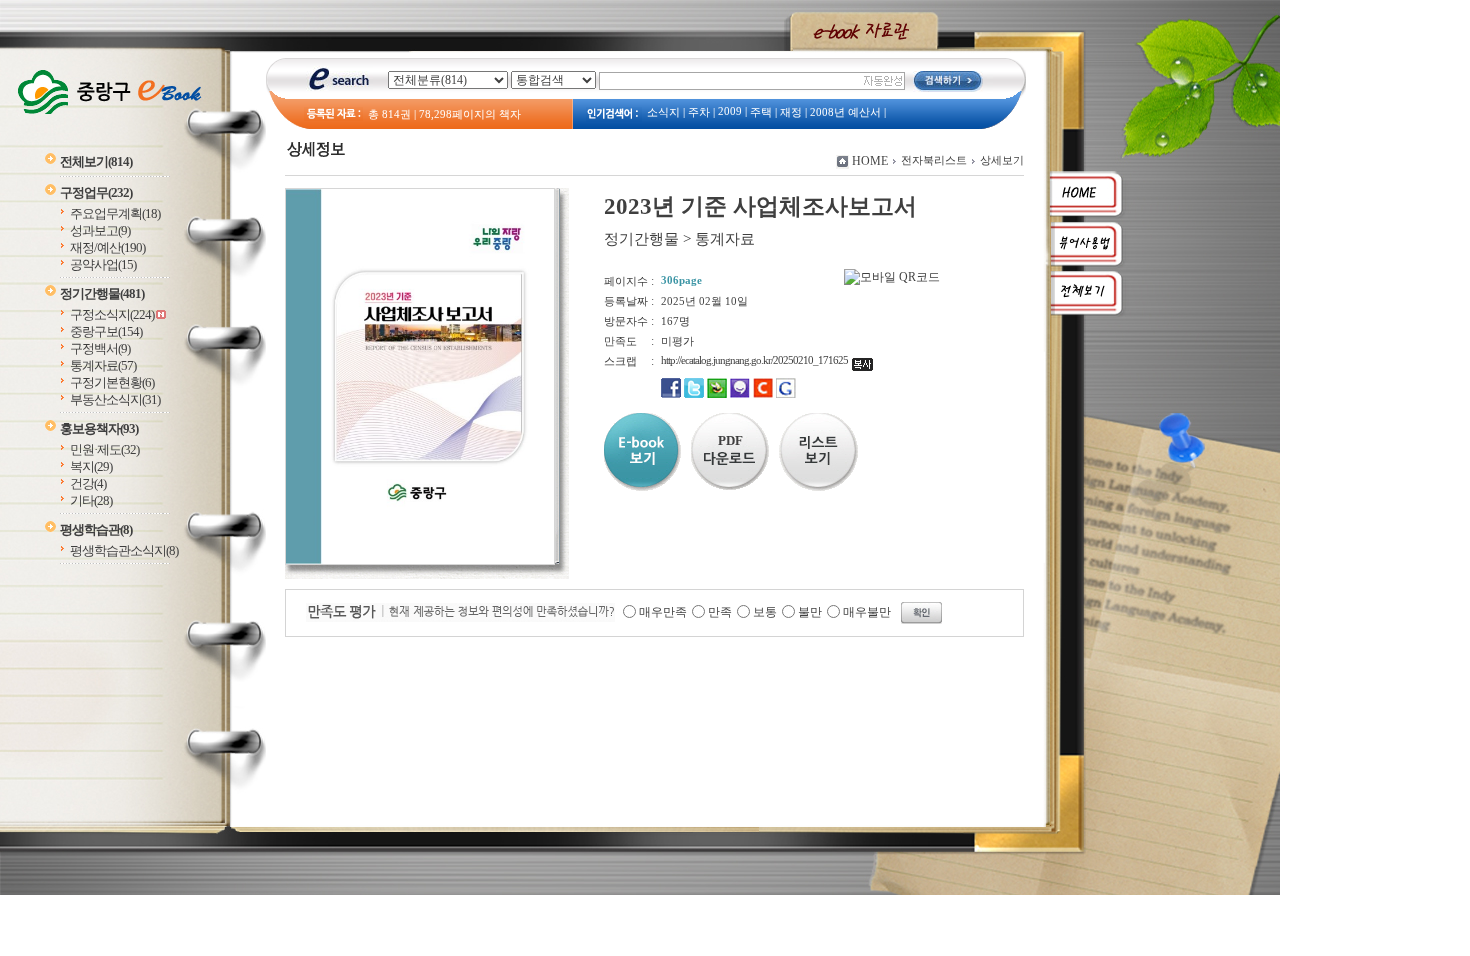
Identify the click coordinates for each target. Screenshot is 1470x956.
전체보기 (96, 161)
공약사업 (103, 264)
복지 (91, 466)
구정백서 (100, 348)
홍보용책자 (99, 428)
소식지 (663, 112)
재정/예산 (107, 247)
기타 (91, 500)
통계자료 (103, 365)
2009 (730, 111)
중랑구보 (106, 331)
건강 (88, 483)
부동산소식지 (115, 399)
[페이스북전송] (671, 394)
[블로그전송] (717, 394)
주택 (761, 112)
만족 (720, 612)
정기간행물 (102, 293)
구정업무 (96, 192)
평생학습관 (96, 529)
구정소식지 (112, 314)
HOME (870, 161)
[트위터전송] (694, 394)
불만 (810, 612)
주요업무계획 (115, 213)
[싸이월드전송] (763, 394)
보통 (765, 612)
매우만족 (663, 612)
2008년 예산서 (845, 112)
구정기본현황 (112, 382)
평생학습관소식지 (124, 550)
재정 (791, 112)
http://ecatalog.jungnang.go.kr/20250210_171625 (756, 360)
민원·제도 (104, 449)
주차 (699, 112)
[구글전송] (786, 394)
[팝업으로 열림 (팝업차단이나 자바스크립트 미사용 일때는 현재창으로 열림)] (420, 561)
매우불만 (867, 612)
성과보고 (100, 230)
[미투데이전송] (740, 394)
